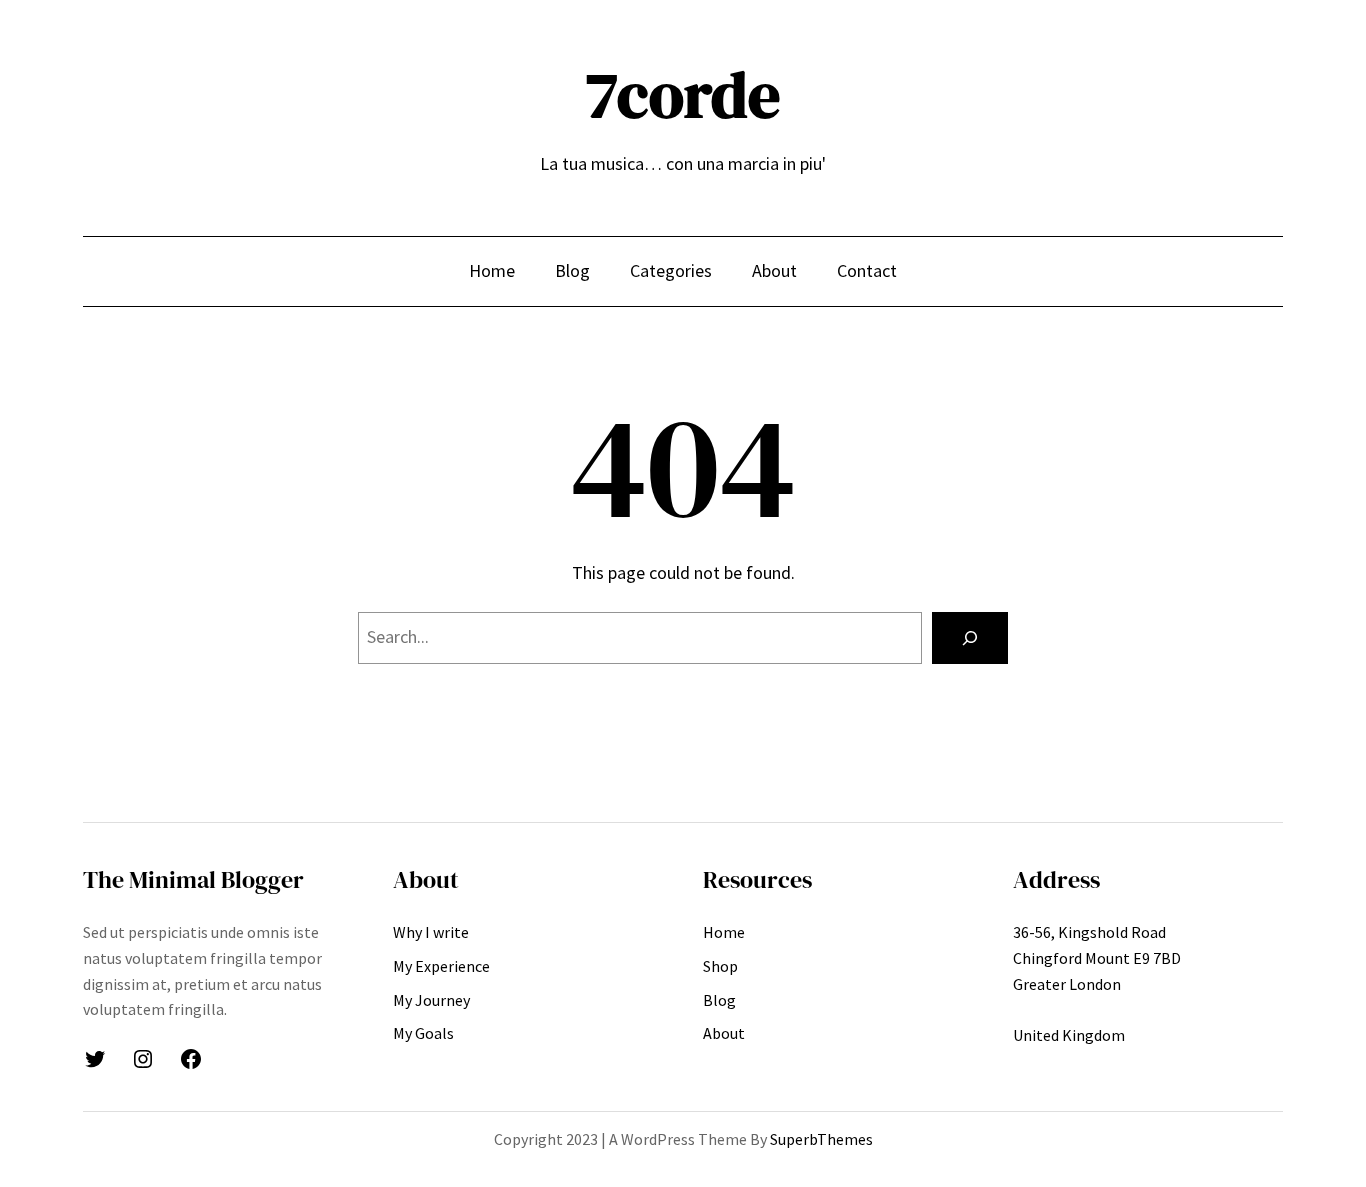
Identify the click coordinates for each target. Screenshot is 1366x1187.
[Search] (970, 638)
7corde (683, 94)
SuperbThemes (821, 1139)
